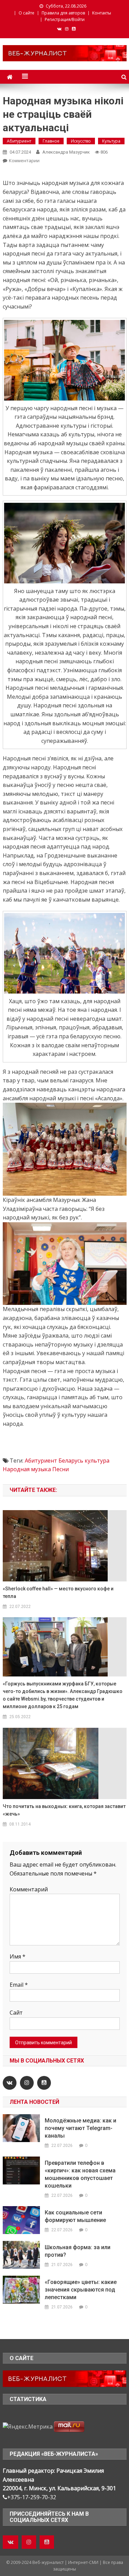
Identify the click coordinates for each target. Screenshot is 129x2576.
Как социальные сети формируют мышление (75, 2216)
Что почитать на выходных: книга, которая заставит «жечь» (64, 1810)
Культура (111, 141)
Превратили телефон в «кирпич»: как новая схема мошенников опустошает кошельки (80, 2174)
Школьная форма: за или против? (78, 2251)
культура (97, 1461)
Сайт (16, 2013)
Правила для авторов (63, 13)
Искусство (81, 141)
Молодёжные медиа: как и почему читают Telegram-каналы (80, 2128)
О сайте (26, 13)
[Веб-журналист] (65, 2378)
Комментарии (24, 160)
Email (19, 1985)
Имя (18, 1956)
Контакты (102, 13)
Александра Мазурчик (66, 152)
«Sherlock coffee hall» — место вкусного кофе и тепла (58, 1592)
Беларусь (71, 1461)
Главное (51, 141)
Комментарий (29, 1889)
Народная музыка (27, 1469)
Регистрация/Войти (65, 19)
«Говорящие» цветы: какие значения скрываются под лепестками (81, 2290)
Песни (61, 1469)
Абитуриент (19, 141)
